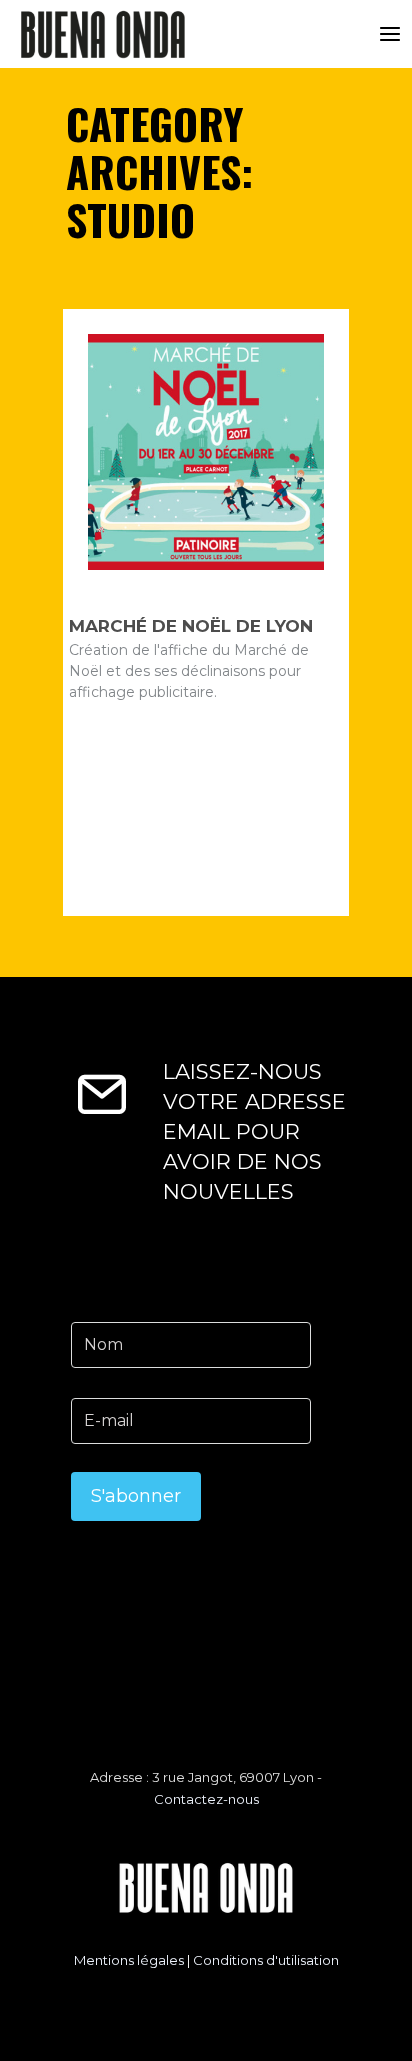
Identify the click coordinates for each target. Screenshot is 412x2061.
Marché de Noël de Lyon (191, 626)
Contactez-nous (206, 1799)
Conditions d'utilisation (266, 1960)
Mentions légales (129, 1960)
